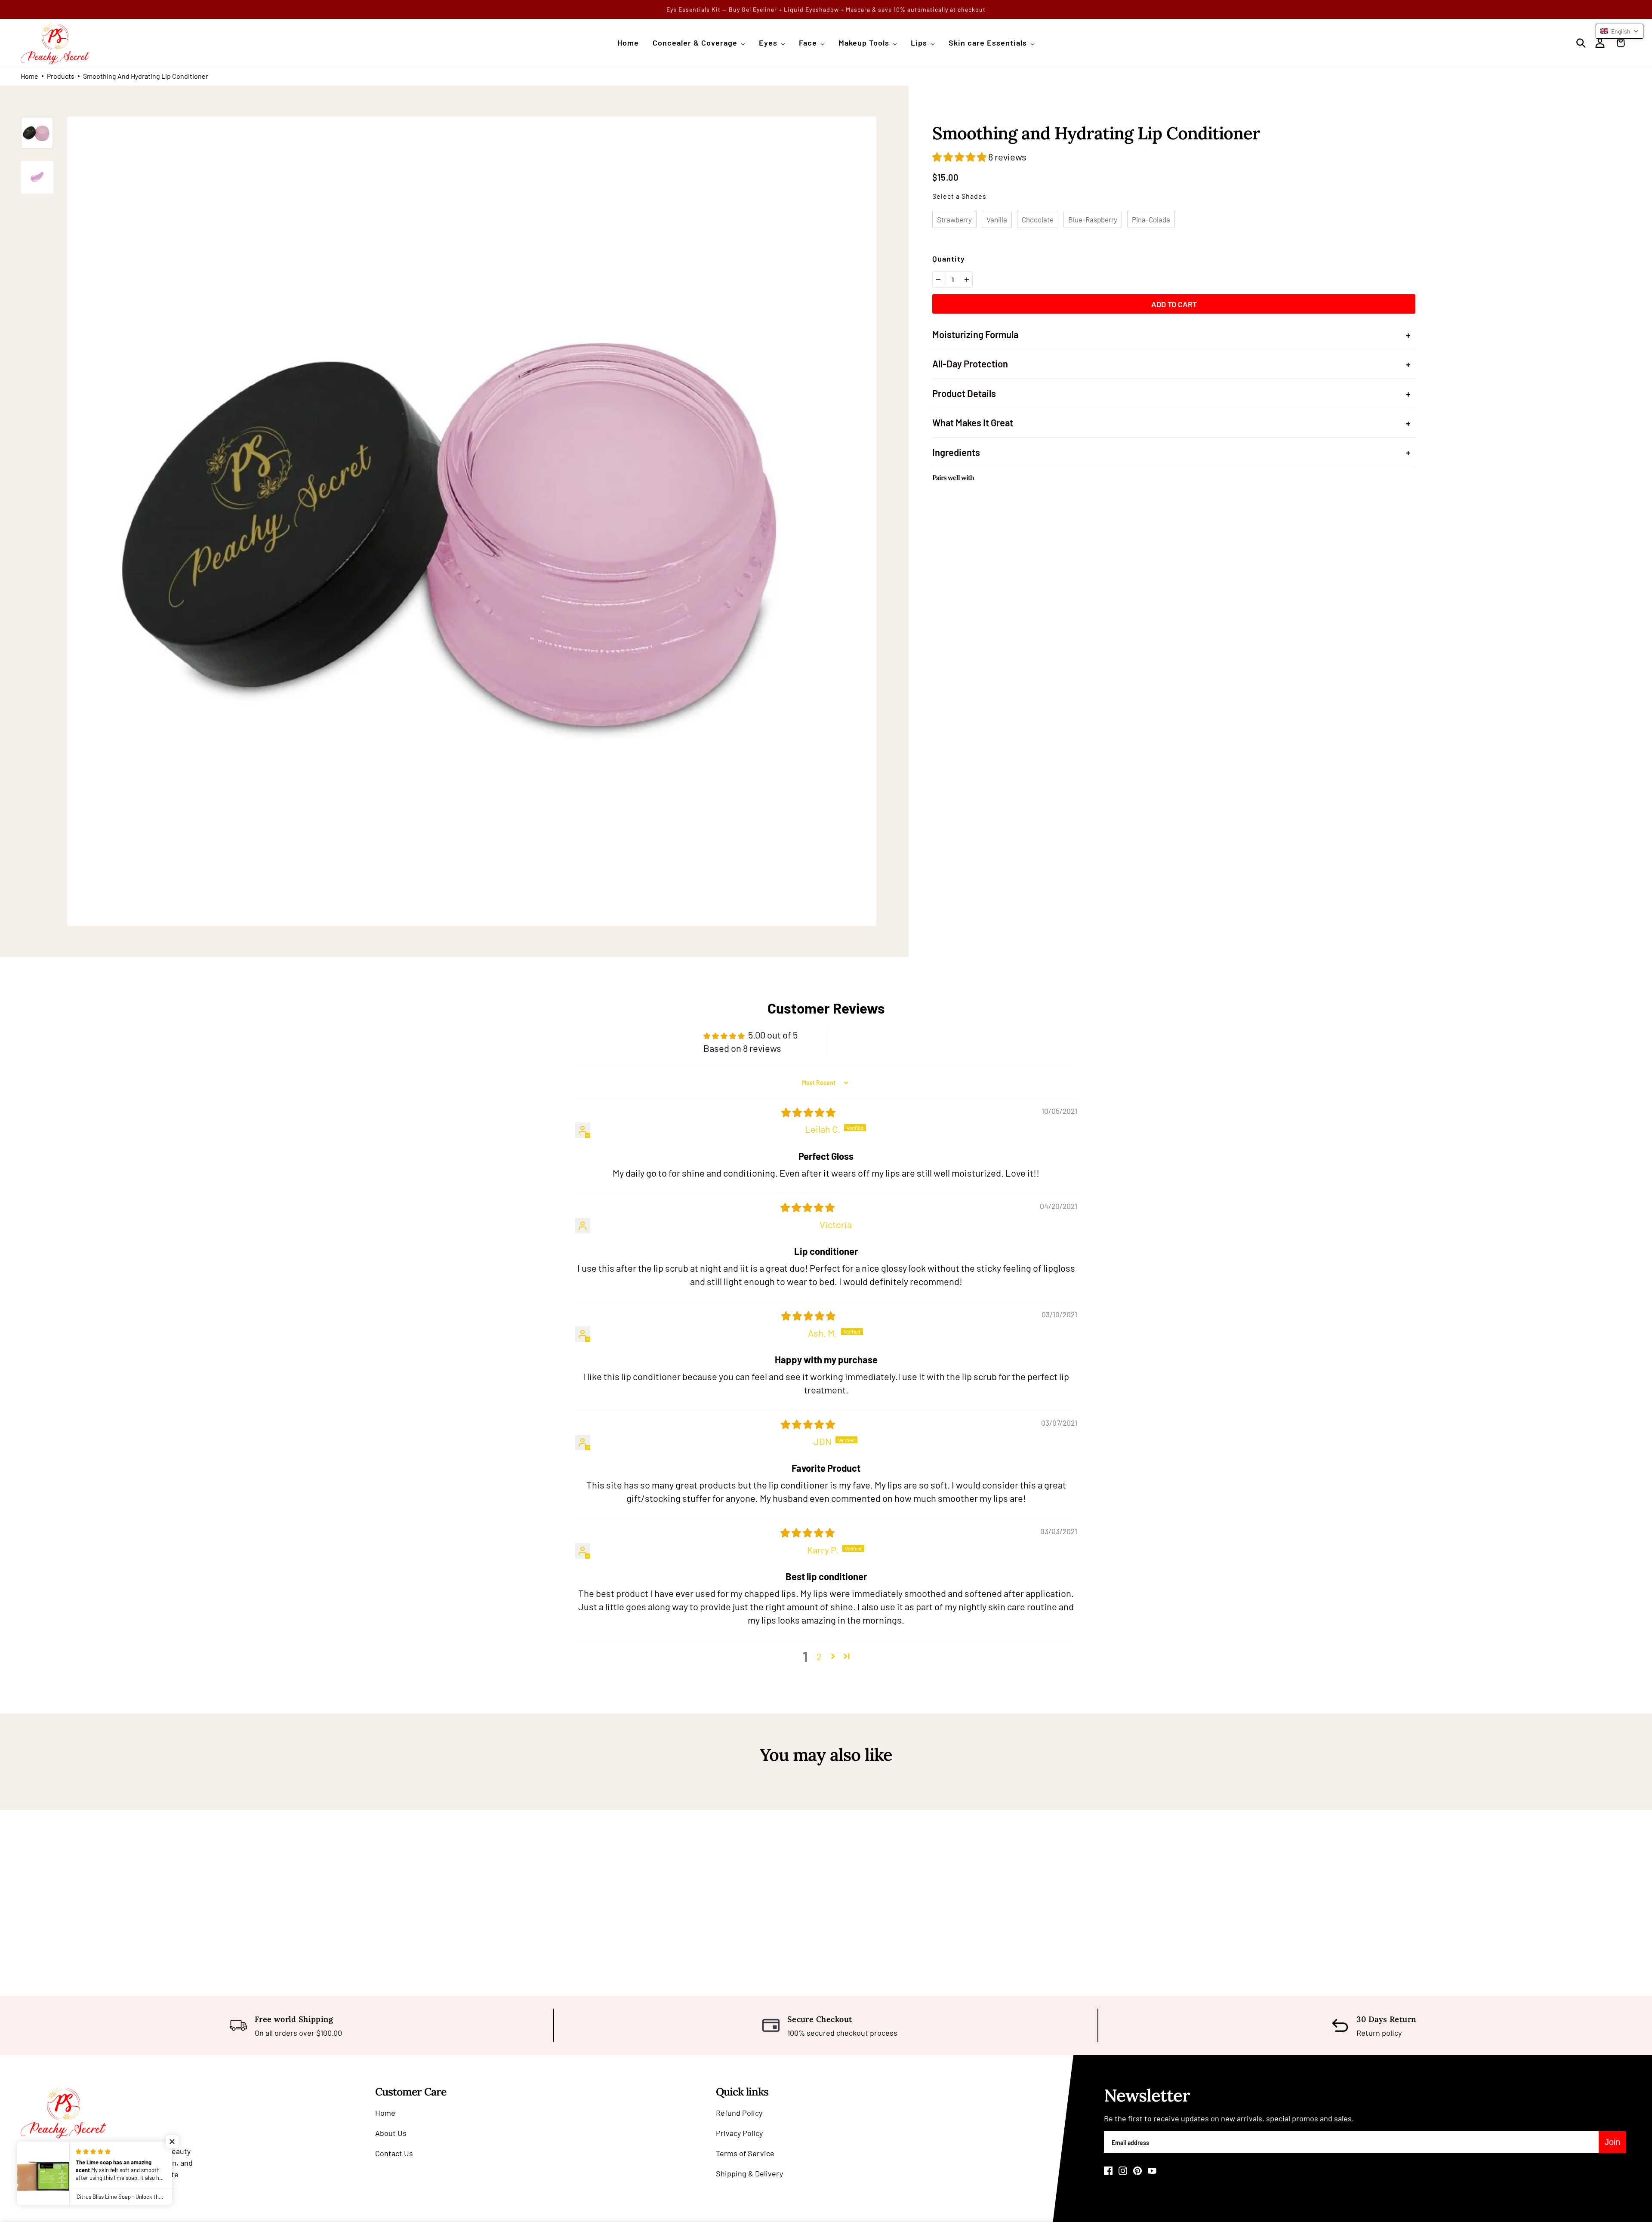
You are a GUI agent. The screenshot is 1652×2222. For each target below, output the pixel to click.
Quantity (949, 259)
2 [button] (819, 1656)
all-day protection (1171, 364)
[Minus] (938, 280)
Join (1612, 2142)
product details (1171, 393)
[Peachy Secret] (55, 43)
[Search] (1581, 43)
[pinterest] (1137, 2171)
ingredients (1171, 452)
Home (29, 76)
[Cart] (1623, 43)
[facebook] (1108, 2171)
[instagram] (1123, 2171)
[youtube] (1152, 2171)
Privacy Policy (739, 2133)
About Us (391, 2133)
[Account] (1600, 43)
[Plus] (967, 280)
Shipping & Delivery (749, 2173)
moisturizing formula (1171, 334)
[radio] (954, 219)
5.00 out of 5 (773, 1035)
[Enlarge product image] (472, 521)
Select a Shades (959, 196)
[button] (960, 157)
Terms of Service (745, 2153)
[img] (808, 1112)
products (61, 76)
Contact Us (394, 2153)
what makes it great (1171, 423)
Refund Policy (739, 2113)
